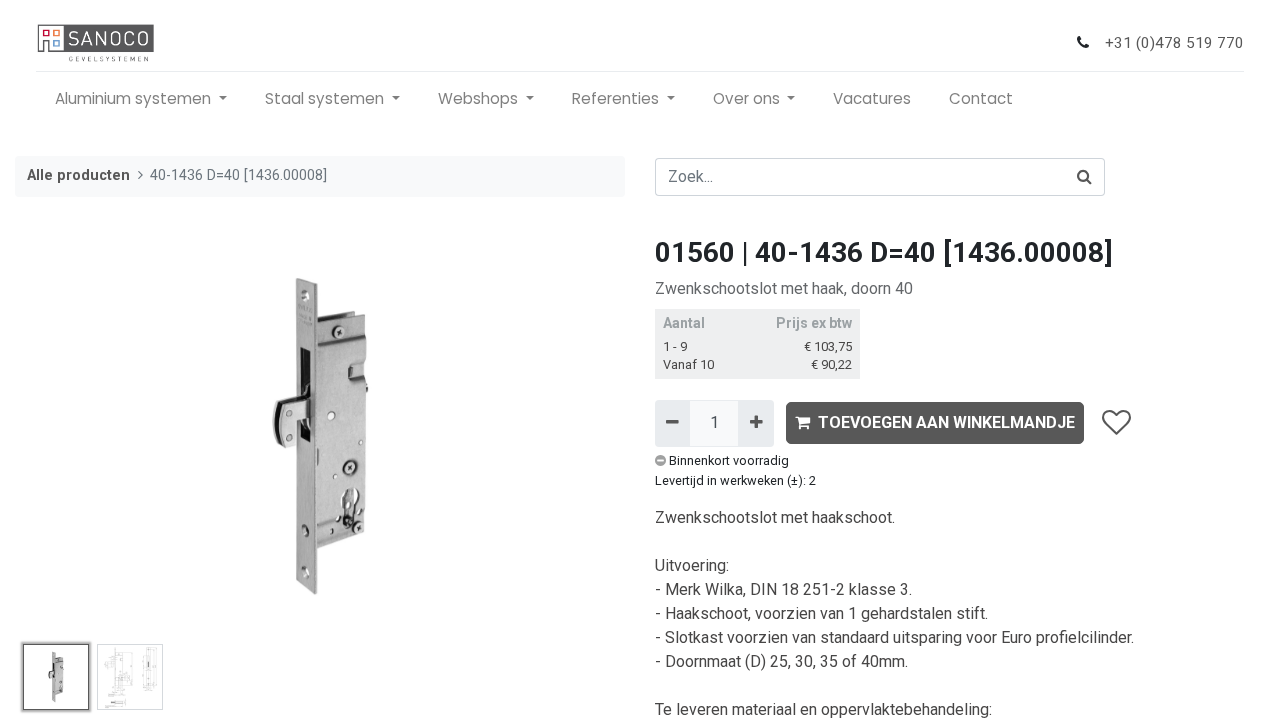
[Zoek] (1085, 177)
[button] (61, 436)
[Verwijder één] (672, 423)
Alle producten (78, 175)
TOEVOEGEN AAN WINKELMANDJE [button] (946, 422)
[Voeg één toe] (755, 423)
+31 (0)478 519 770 (1174, 43)
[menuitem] (872, 99)
